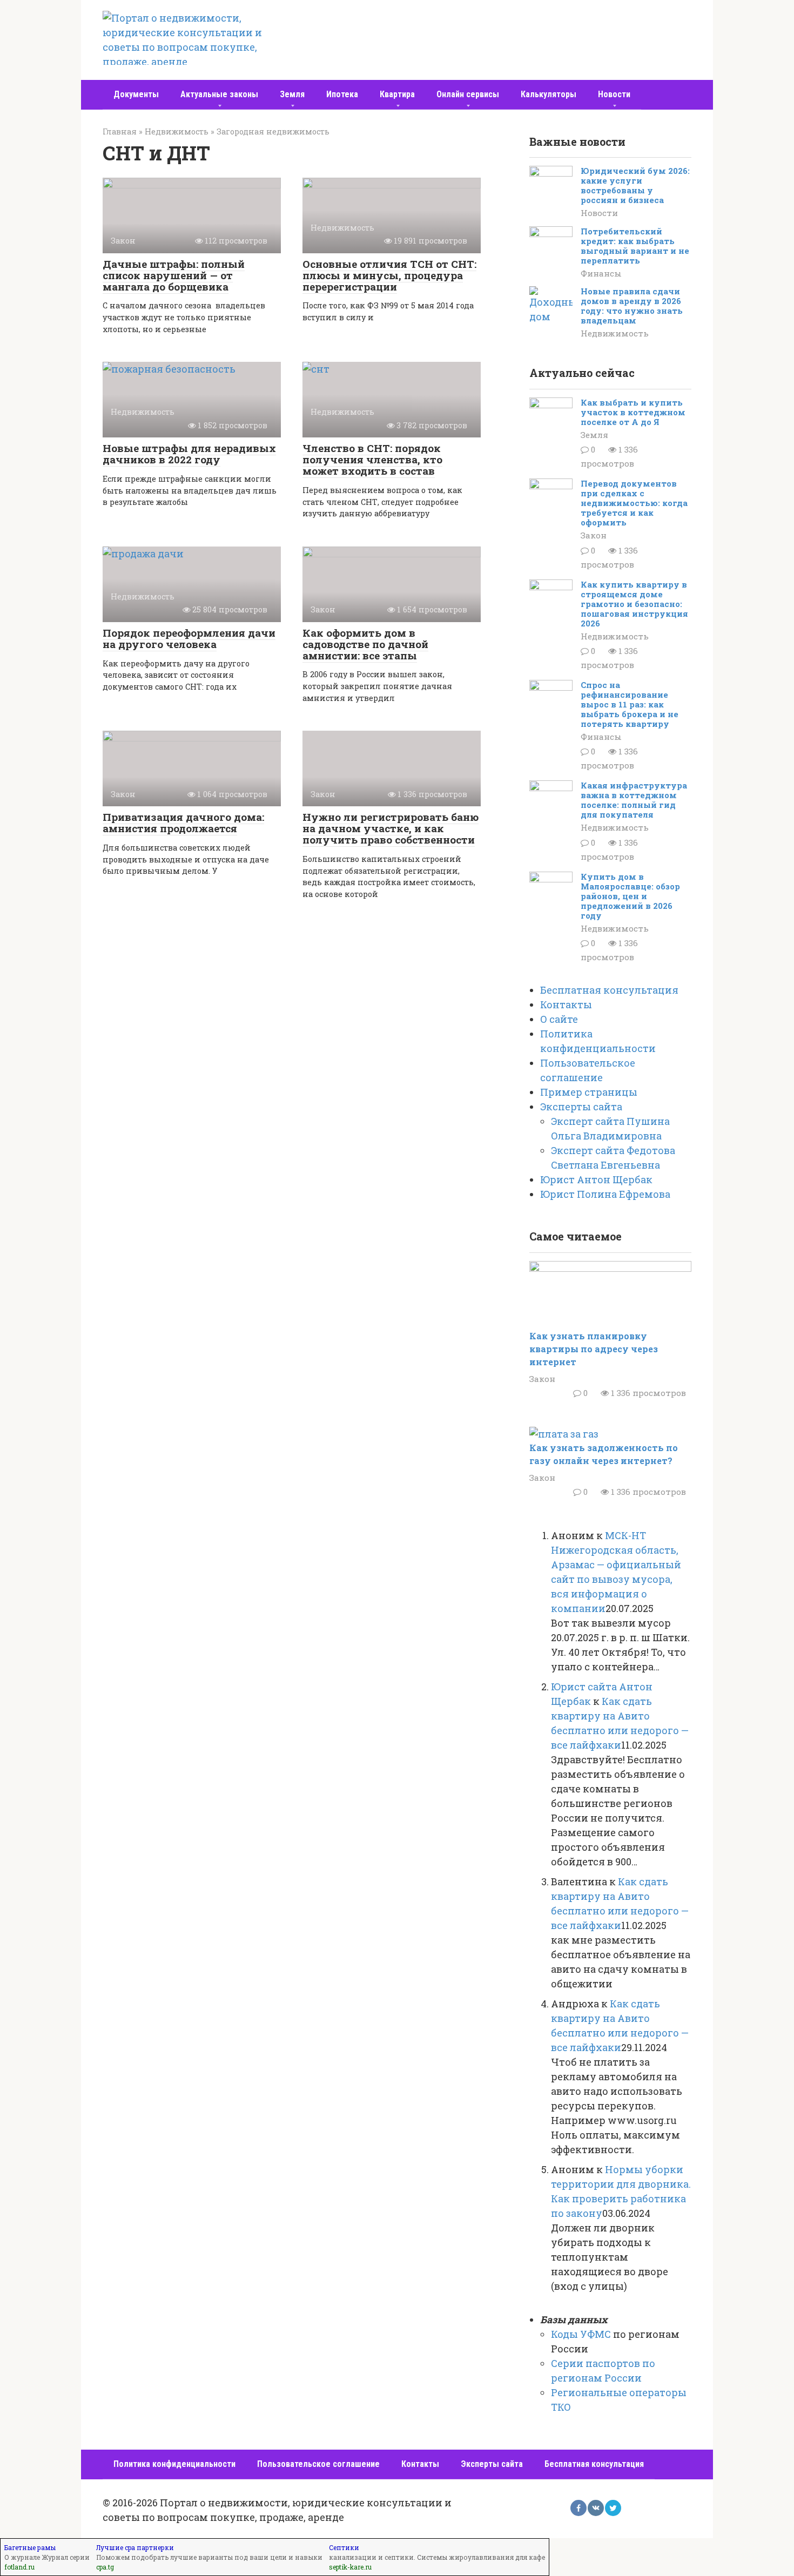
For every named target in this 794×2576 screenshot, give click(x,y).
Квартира (397, 94)
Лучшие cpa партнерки (135, 2547)
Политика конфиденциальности (174, 2464)
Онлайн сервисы (468, 94)
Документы (136, 94)
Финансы (601, 273)
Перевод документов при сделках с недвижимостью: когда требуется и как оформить (634, 503)
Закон (594, 535)
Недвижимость (615, 333)
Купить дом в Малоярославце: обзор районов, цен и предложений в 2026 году (630, 896)
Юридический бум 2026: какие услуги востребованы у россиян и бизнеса (635, 185)
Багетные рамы (30, 2547)
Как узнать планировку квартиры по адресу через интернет (594, 1349)
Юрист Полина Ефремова (605, 1194)
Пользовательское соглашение (318, 2464)
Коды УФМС (581, 2334)
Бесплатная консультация (609, 990)
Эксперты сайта (581, 1107)
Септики (344, 2547)
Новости (614, 94)
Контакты (566, 1004)
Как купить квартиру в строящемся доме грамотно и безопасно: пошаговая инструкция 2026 (634, 604)
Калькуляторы (549, 94)
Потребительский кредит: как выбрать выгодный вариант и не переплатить (635, 246)
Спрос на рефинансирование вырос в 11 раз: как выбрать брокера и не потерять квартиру (630, 704)
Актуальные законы (219, 94)
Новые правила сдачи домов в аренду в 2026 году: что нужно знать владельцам (632, 306)
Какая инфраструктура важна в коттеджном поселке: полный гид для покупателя (634, 800)
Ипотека (342, 94)
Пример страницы (589, 1092)
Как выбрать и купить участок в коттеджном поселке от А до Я (633, 412)
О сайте (559, 1019)
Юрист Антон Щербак (596, 1179)
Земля (292, 94)
